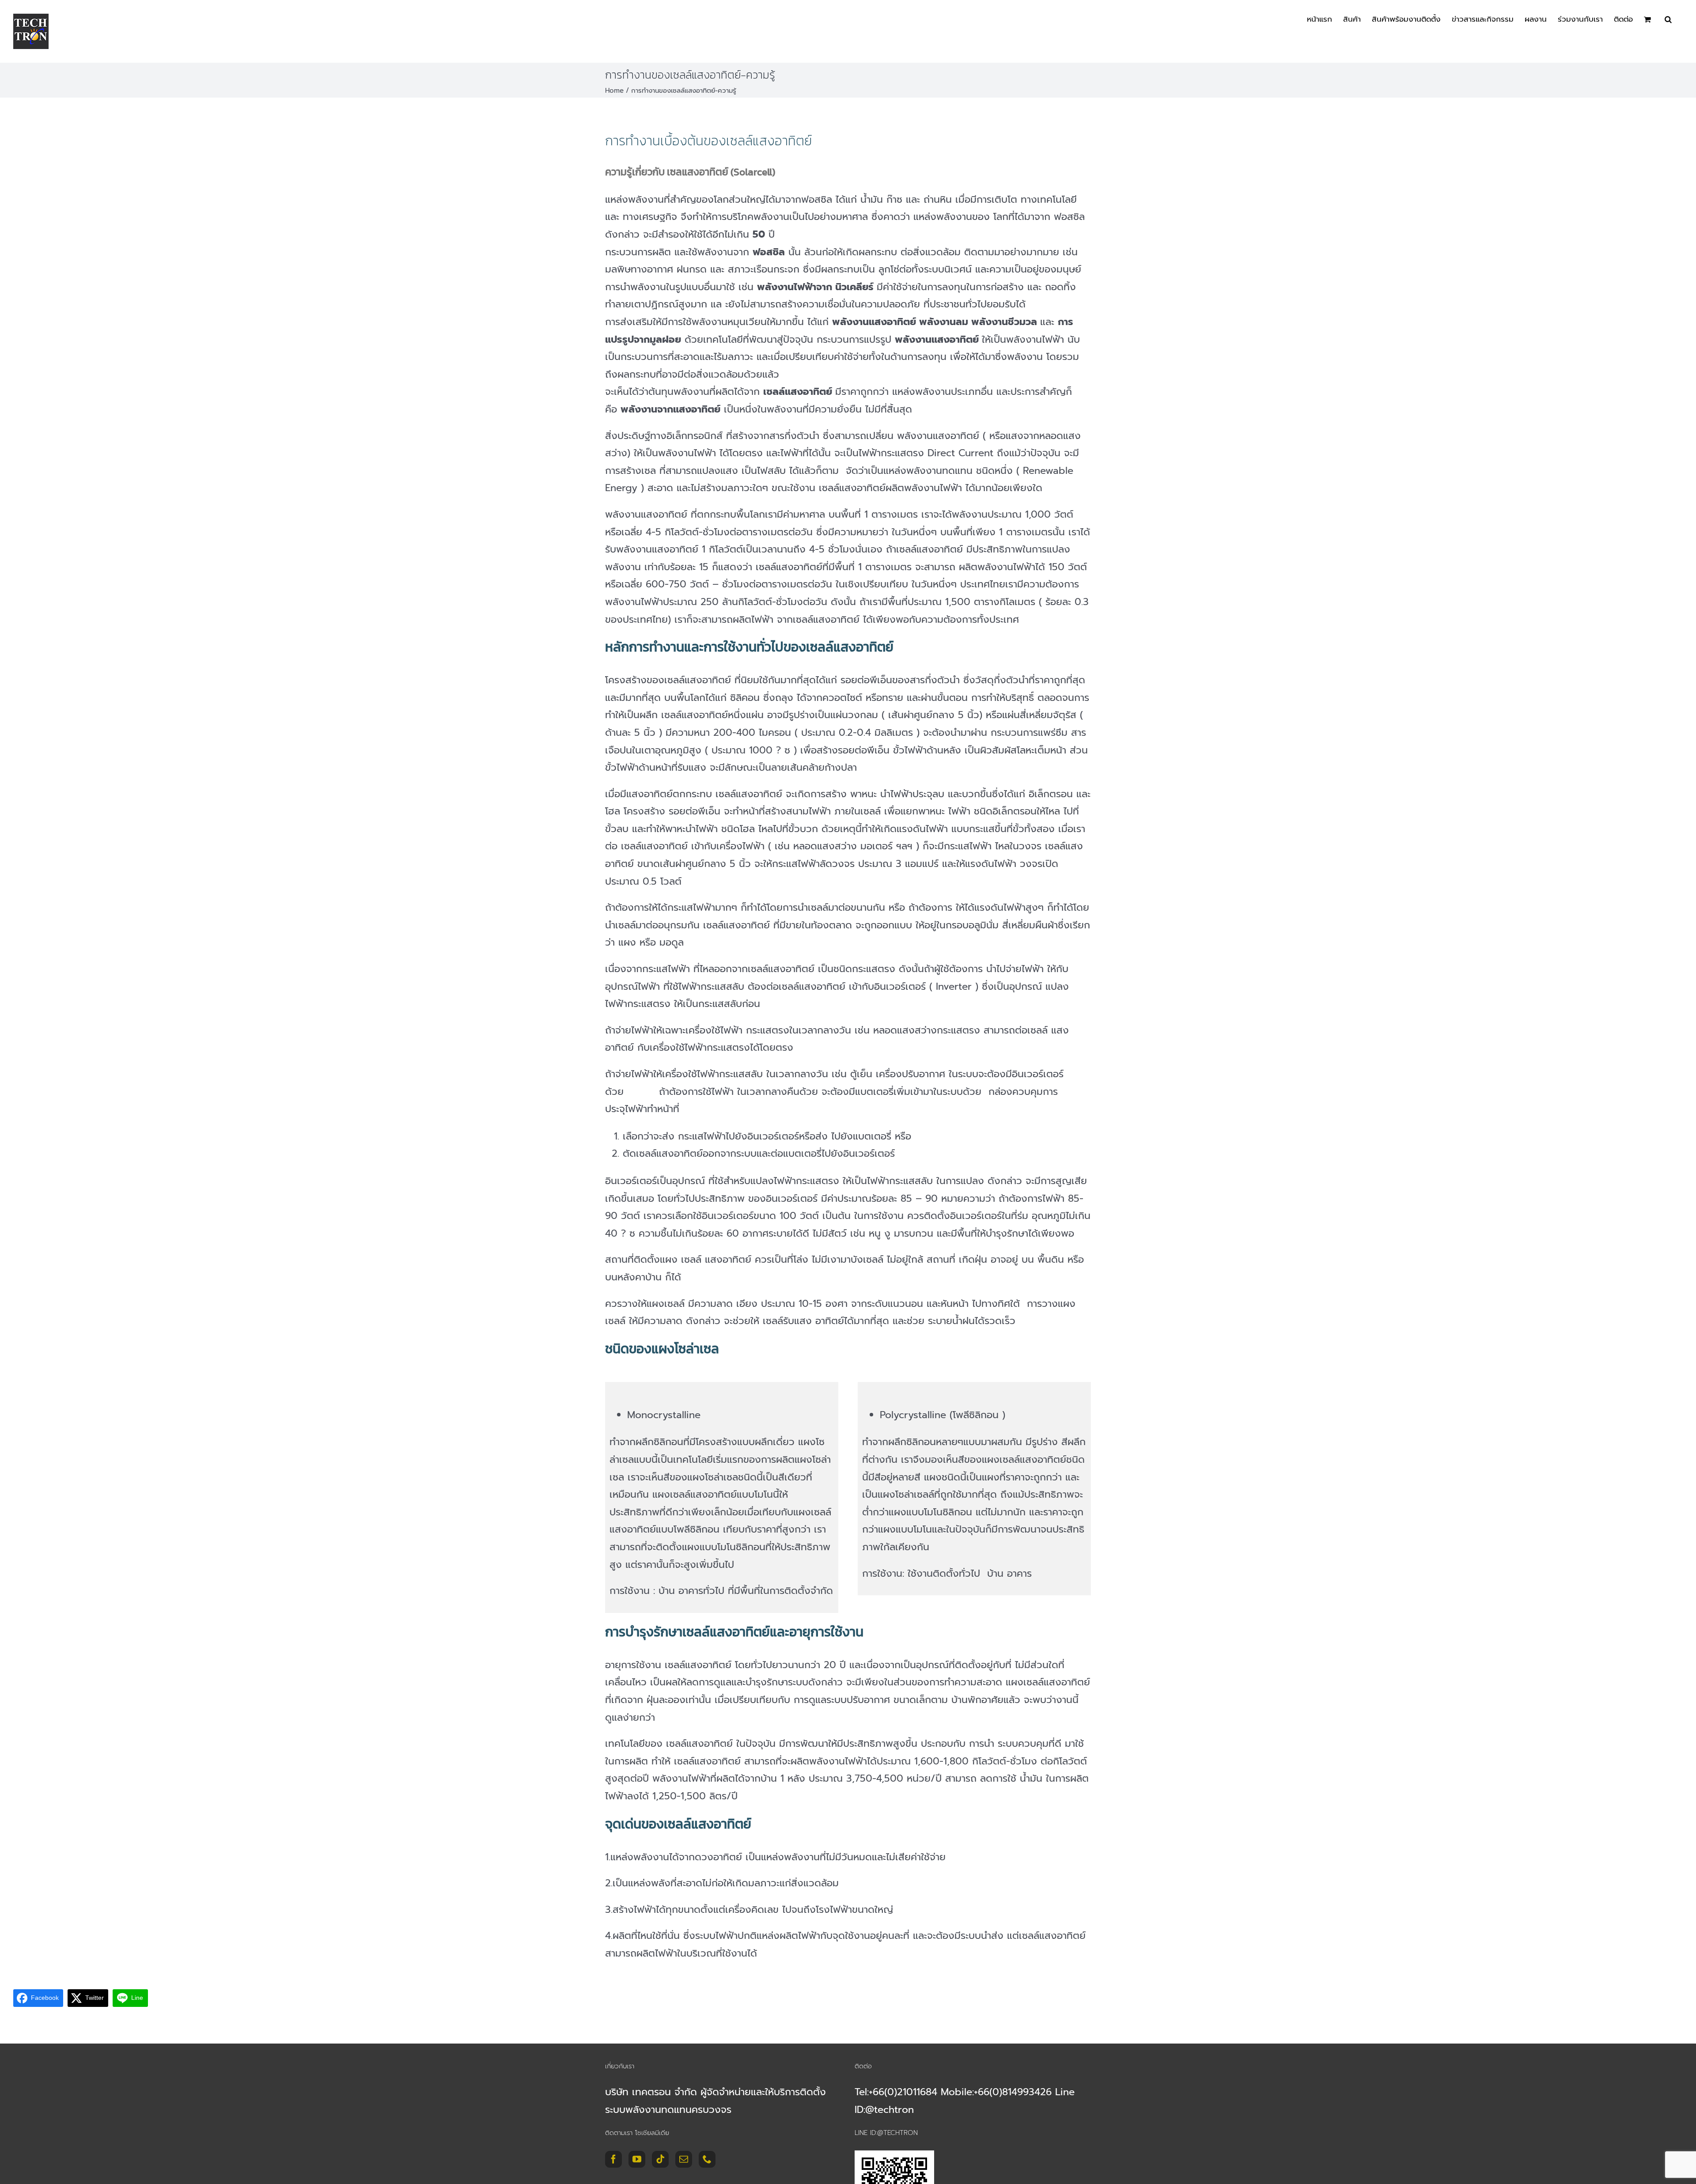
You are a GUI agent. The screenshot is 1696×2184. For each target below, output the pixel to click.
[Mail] (684, 2159)
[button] (1668, 19)
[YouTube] (637, 2159)
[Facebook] (613, 2159)
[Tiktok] (660, 2159)
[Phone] (707, 2159)
